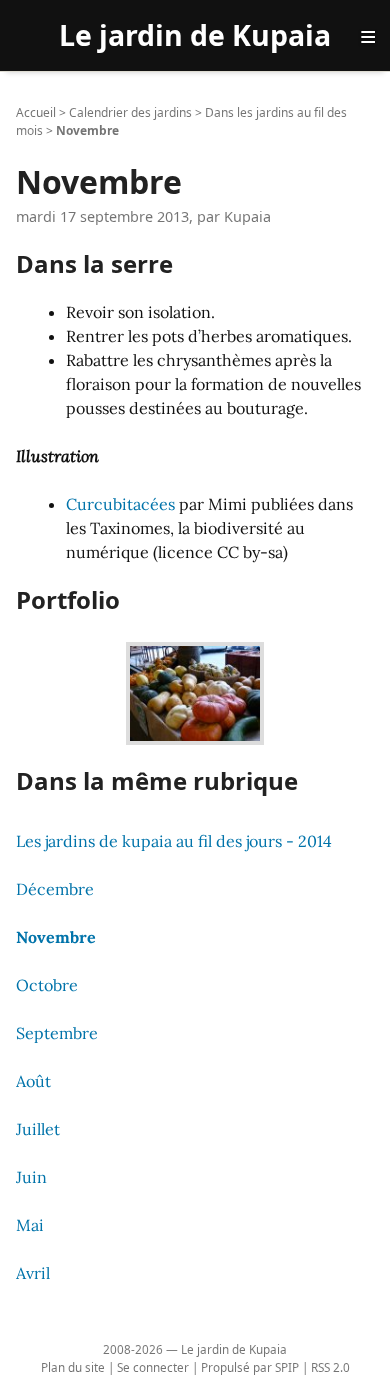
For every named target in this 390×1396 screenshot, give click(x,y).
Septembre (57, 1033)
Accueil (36, 112)
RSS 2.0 (330, 1367)
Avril (33, 1273)
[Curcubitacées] (195, 688)
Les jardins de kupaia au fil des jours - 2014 (174, 841)
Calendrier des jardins (130, 112)
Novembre (56, 937)
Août (33, 1081)
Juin (31, 1177)
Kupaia (247, 216)
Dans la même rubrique (157, 780)
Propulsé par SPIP (250, 1367)
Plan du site (73, 1367)
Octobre (47, 985)
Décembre (55, 889)
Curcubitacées (120, 504)
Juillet (38, 1129)
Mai (30, 1225)
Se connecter (153, 1367)
